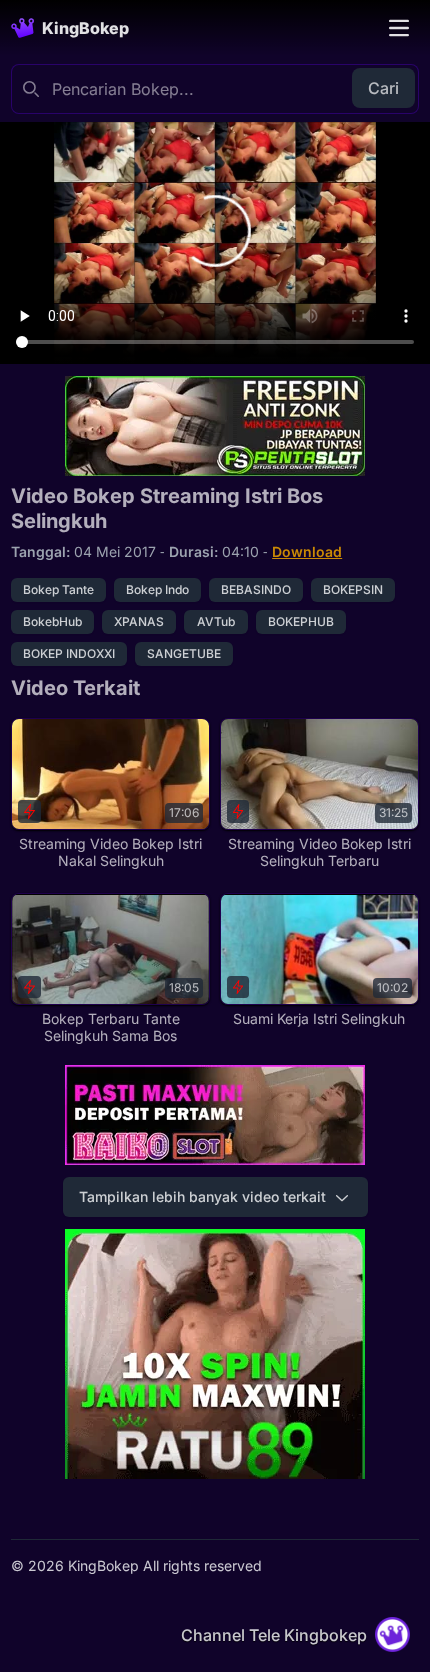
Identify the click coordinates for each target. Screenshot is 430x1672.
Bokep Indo (157, 589)
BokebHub (52, 621)
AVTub (216, 621)
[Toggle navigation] (399, 28)
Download (307, 551)
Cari (383, 88)
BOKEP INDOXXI (69, 653)
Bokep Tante (58, 589)
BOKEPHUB (301, 621)
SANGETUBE (184, 653)
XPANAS (139, 621)
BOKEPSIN (353, 589)
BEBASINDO (256, 589)
